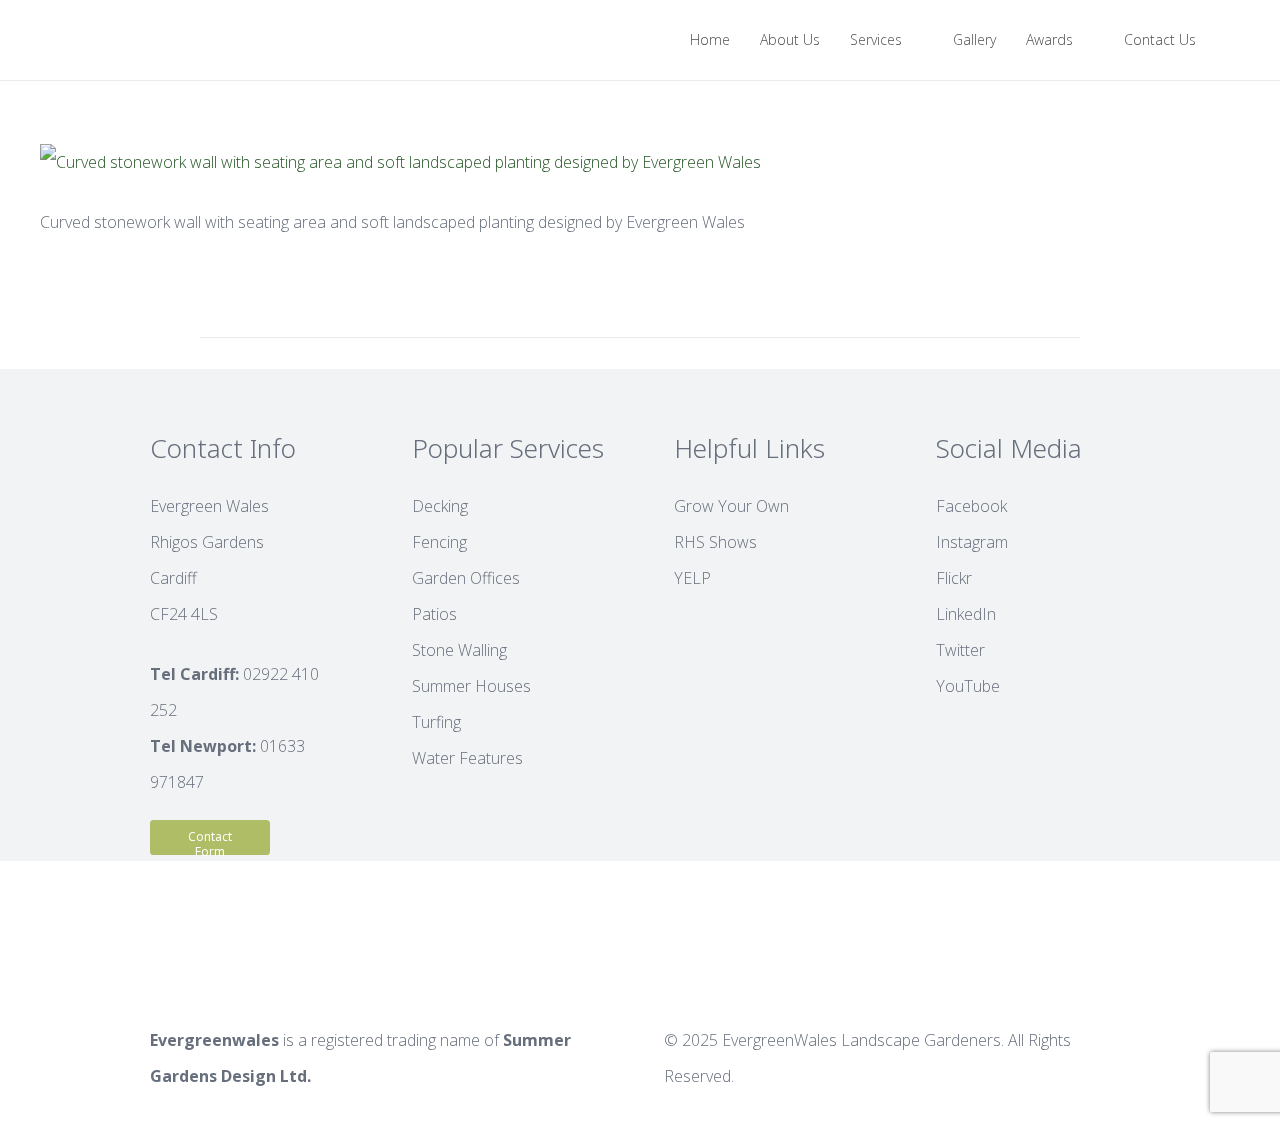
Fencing (439, 542)
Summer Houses (471, 686)
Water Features (467, 758)
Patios (434, 614)
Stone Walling (459, 650)
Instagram (972, 542)
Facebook (971, 506)
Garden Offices (466, 578)
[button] (1231, 40)
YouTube (968, 686)
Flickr (954, 578)
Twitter (960, 650)
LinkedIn (966, 614)
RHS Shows (715, 542)
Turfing (436, 722)
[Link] (56, 40)
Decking (440, 506)
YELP (692, 578)
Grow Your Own (731, 506)
